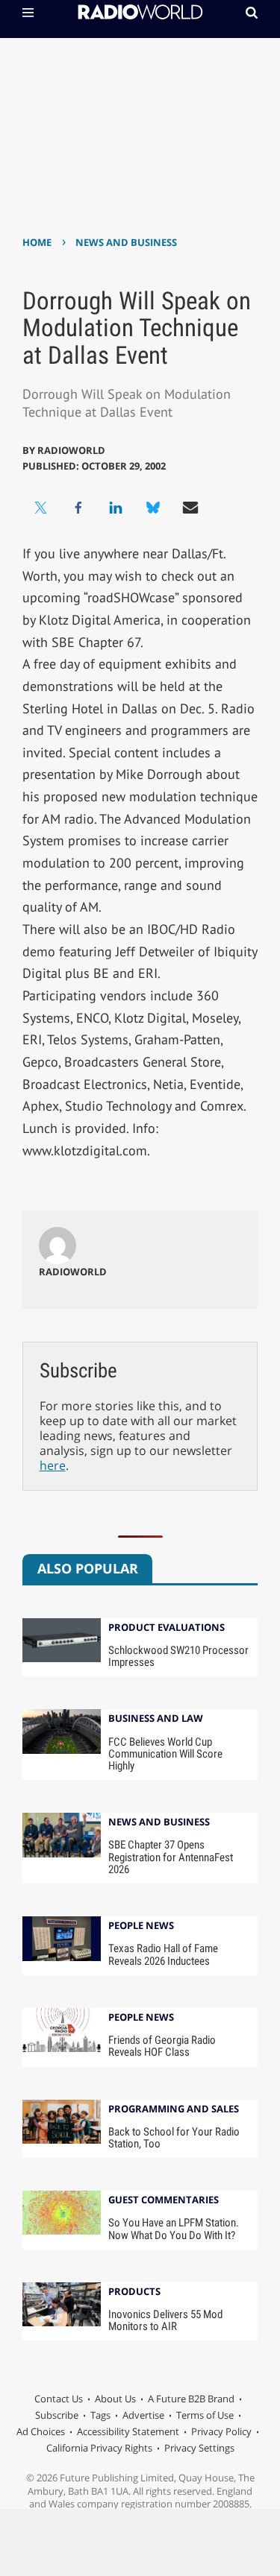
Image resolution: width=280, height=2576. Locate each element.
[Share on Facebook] (78, 508)
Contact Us (59, 2399)
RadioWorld (71, 450)
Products (134, 2292)
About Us (115, 2399)
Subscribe (57, 2415)
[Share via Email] (190, 508)
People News (141, 1926)
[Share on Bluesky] (153, 508)
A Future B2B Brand (191, 2399)
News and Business (126, 242)
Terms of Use (205, 2415)
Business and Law (156, 1719)
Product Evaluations (167, 1628)
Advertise (143, 2415)
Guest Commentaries (164, 2201)
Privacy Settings (199, 2448)
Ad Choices (41, 2431)
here (53, 1465)
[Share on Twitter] (41, 508)
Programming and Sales (174, 2110)
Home (37, 242)
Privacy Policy (221, 2431)
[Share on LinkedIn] (116, 508)
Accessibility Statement (128, 2431)
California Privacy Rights (99, 2448)
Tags (100, 2415)
